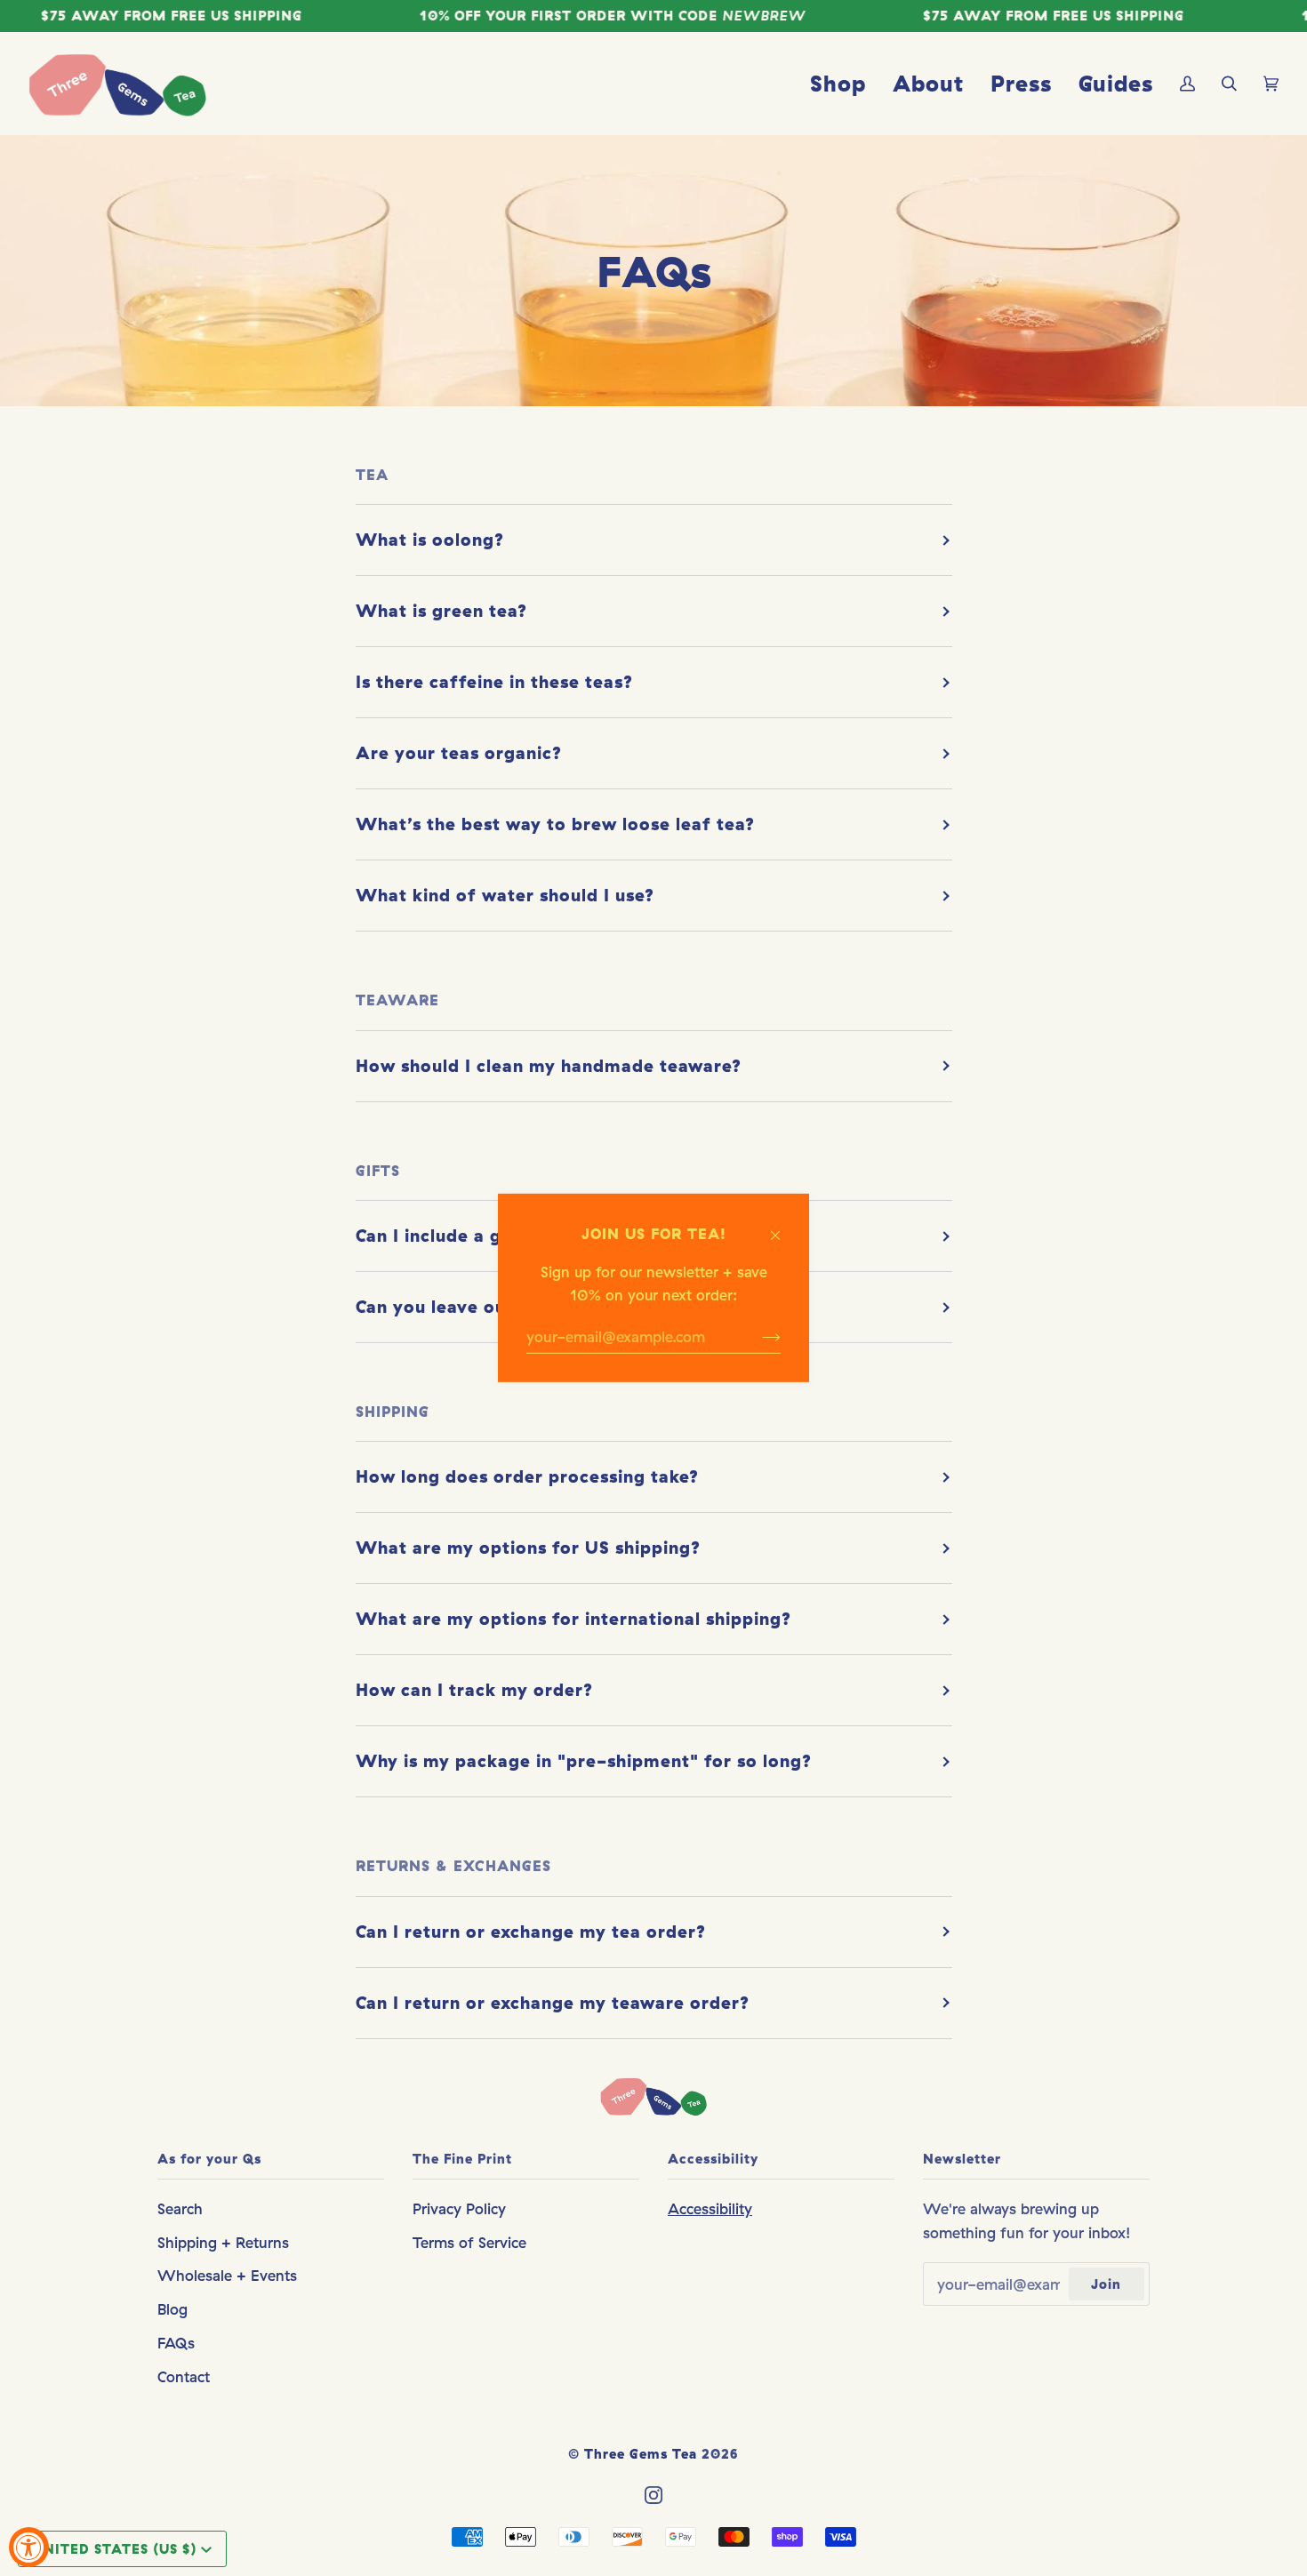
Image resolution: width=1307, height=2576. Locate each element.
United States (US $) (115, 2549)
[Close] (783, 1227)
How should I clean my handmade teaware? (549, 1066)
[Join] (757, 1337)
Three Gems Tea (641, 2454)
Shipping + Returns (223, 2242)
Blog (172, 2309)
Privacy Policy (459, 2208)
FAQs (176, 2343)
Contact (184, 2376)
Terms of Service (469, 2242)
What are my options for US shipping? (528, 1548)
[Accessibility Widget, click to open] (29, 2547)
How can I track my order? (474, 1690)
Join (1106, 2284)
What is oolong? (430, 540)
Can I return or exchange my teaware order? (553, 2003)
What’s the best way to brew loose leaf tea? (555, 824)
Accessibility (710, 2208)
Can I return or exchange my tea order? (531, 1932)
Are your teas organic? (459, 753)
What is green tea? (441, 611)
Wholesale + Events (227, 2275)
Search (180, 2208)
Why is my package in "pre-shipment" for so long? (584, 1761)
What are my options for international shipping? (573, 1619)
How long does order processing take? (527, 1476)
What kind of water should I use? (505, 895)
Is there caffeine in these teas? (494, 682)
